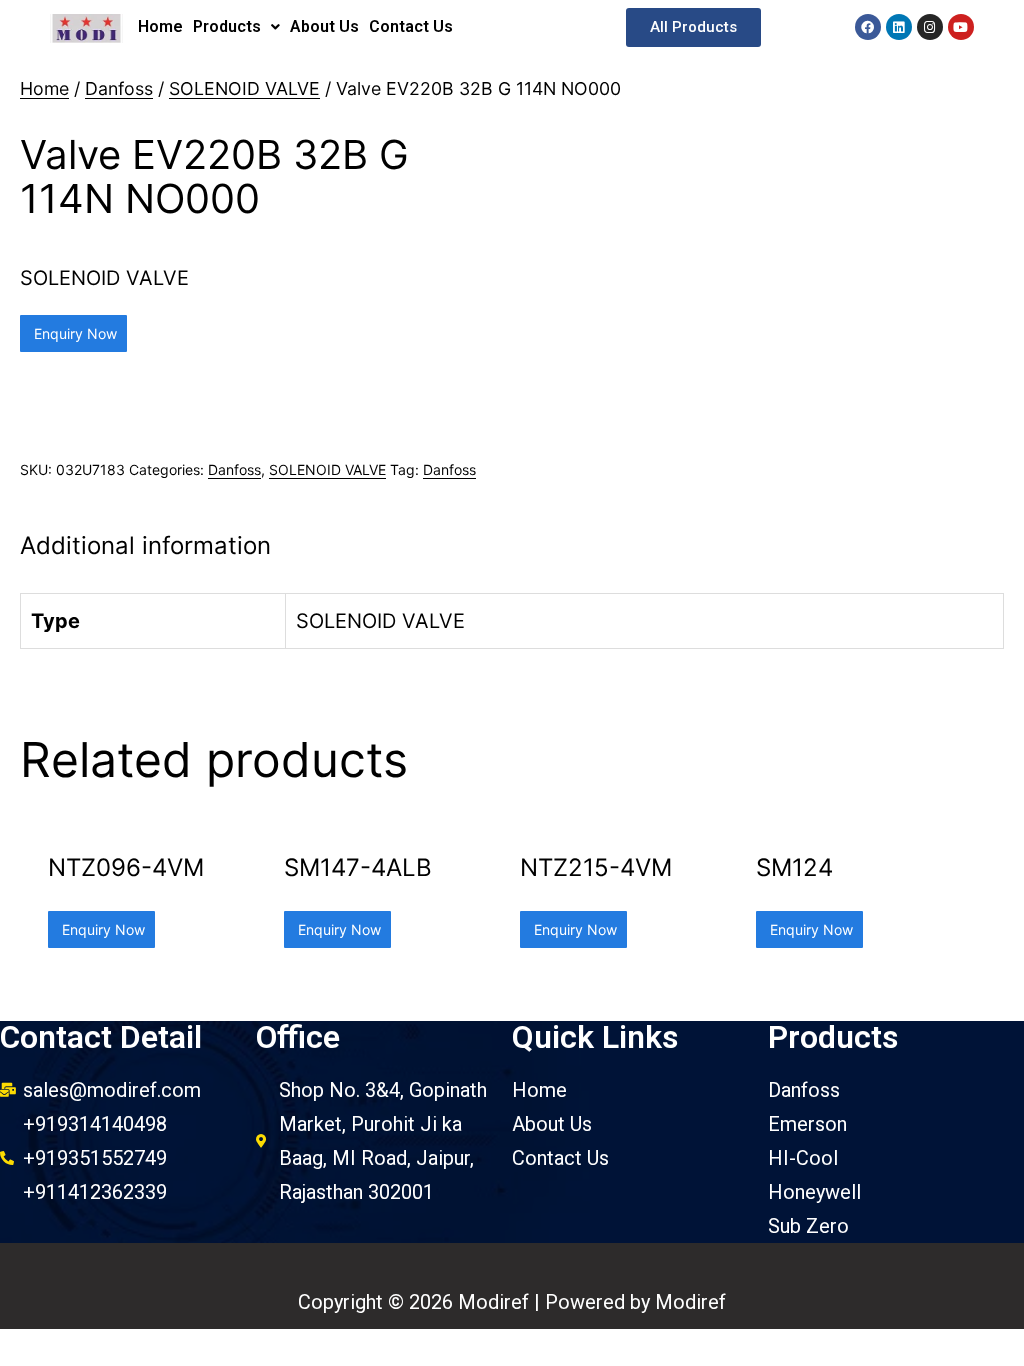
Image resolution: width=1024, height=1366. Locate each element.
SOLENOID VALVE (244, 88)
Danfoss (119, 88)
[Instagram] (930, 27)
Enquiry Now (73, 333)
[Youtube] (961, 27)
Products (227, 26)
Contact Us (411, 26)
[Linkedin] (899, 27)
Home (160, 26)
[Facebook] (868, 27)
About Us (324, 26)
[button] (693, 27)
